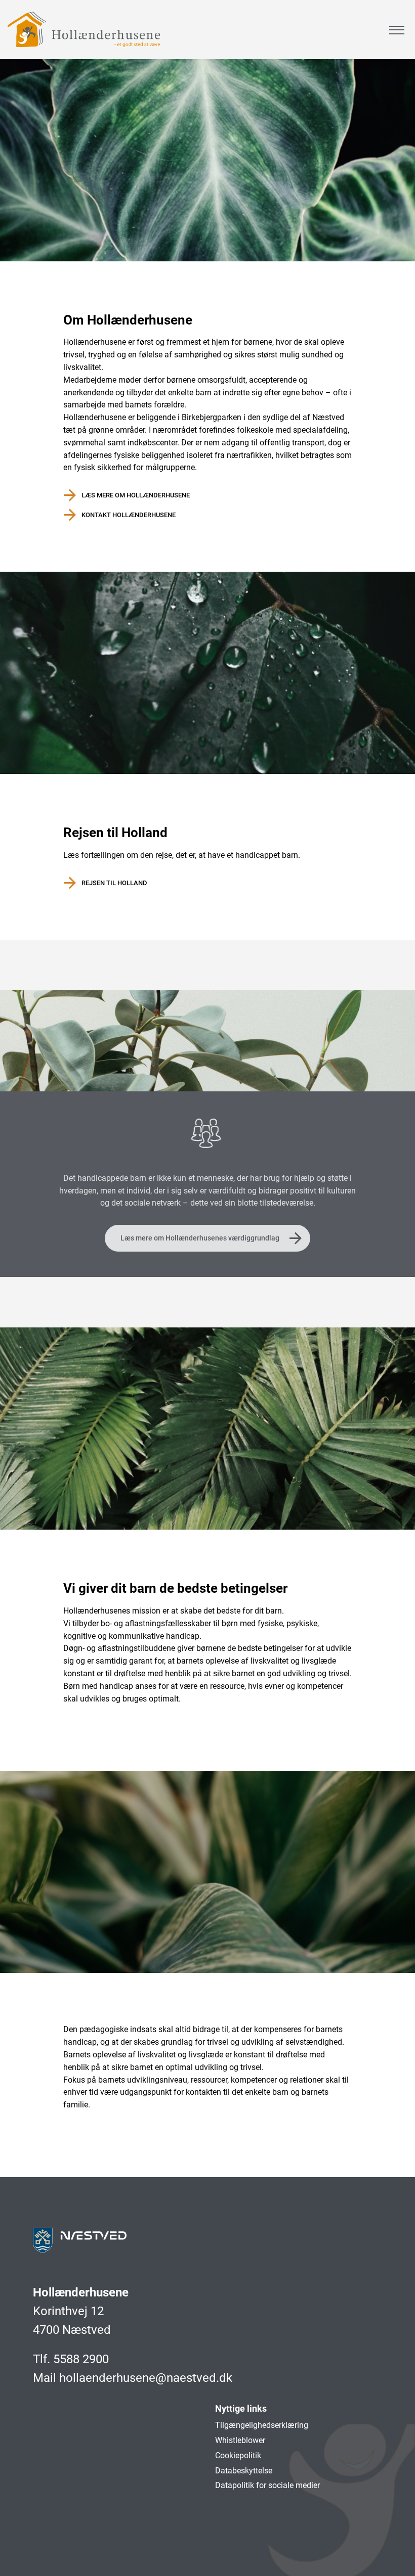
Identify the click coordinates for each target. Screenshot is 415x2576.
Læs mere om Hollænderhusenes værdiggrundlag (200, 1238)
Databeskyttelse (244, 2471)
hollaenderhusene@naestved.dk (146, 2378)
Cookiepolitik (238, 2455)
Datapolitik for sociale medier (267, 2485)
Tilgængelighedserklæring (262, 2425)
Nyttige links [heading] (241, 2408)
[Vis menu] (397, 30)
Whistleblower (240, 2440)
